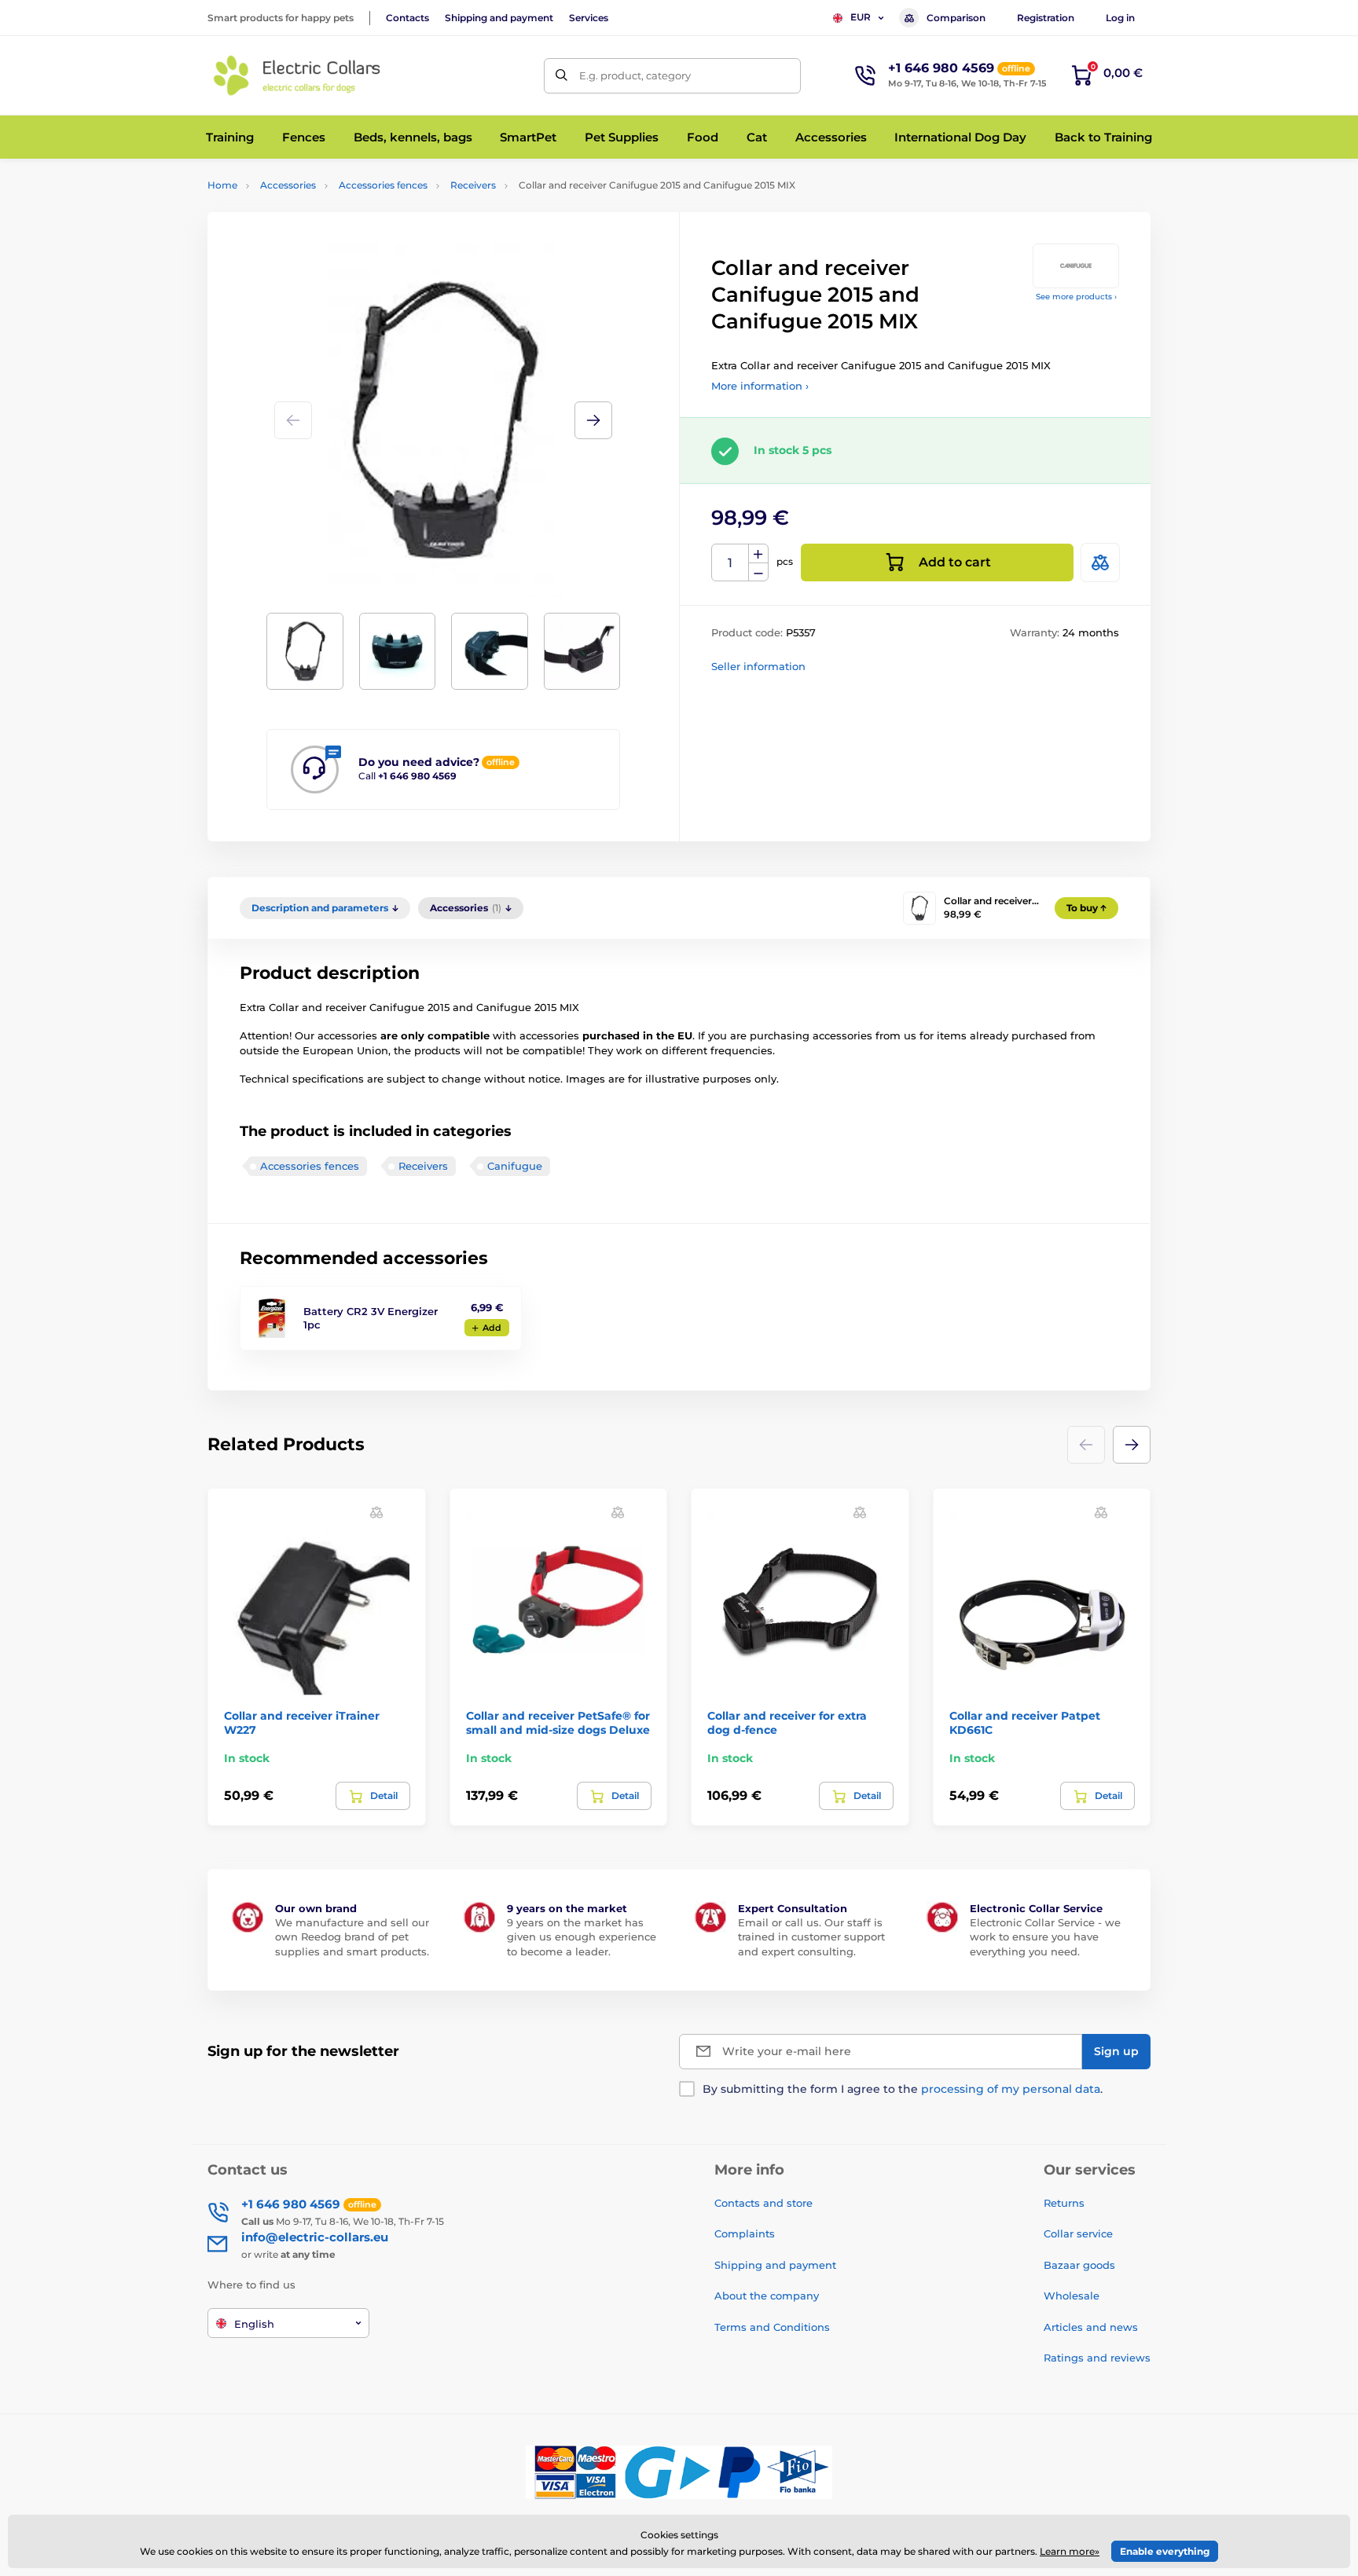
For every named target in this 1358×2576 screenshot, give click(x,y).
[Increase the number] (758, 554)
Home (222, 185)
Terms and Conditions (772, 2327)
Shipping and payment (499, 18)
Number (730, 563)
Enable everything (1165, 2551)
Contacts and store (763, 2203)
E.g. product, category (635, 75)
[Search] (562, 76)
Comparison (956, 18)
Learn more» (1070, 2551)
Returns (1064, 2203)
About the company (767, 2296)
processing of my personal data (1011, 2089)
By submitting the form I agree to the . (903, 2089)
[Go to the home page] (298, 75)
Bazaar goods (1079, 2265)
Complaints (745, 2233)
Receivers (473, 185)
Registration (1046, 18)
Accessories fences (383, 185)
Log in (1120, 18)
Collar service (1078, 2233)
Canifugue (515, 1166)
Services (589, 18)
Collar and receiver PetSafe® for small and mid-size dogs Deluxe (558, 1723)
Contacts (407, 18)
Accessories (288, 185)
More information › (760, 386)
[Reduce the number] (758, 572)
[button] (593, 420)
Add (492, 1328)
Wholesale (1072, 2296)
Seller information (758, 666)
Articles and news (1091, 2327)
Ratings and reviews (1097, 2358)
